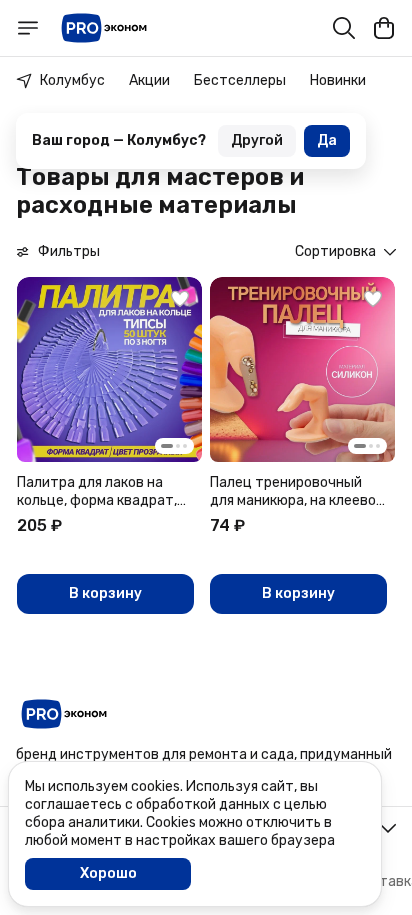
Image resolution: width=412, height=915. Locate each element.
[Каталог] (28, 28)
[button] (109, 369)
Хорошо (108, 873)
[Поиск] (344, 28)
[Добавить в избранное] (180, 299)
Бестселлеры (240, 80)
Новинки (338, 80)
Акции (149, 80)
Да (327, 140)
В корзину (105, 593)
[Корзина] (384, 28)
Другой (257, 140)
